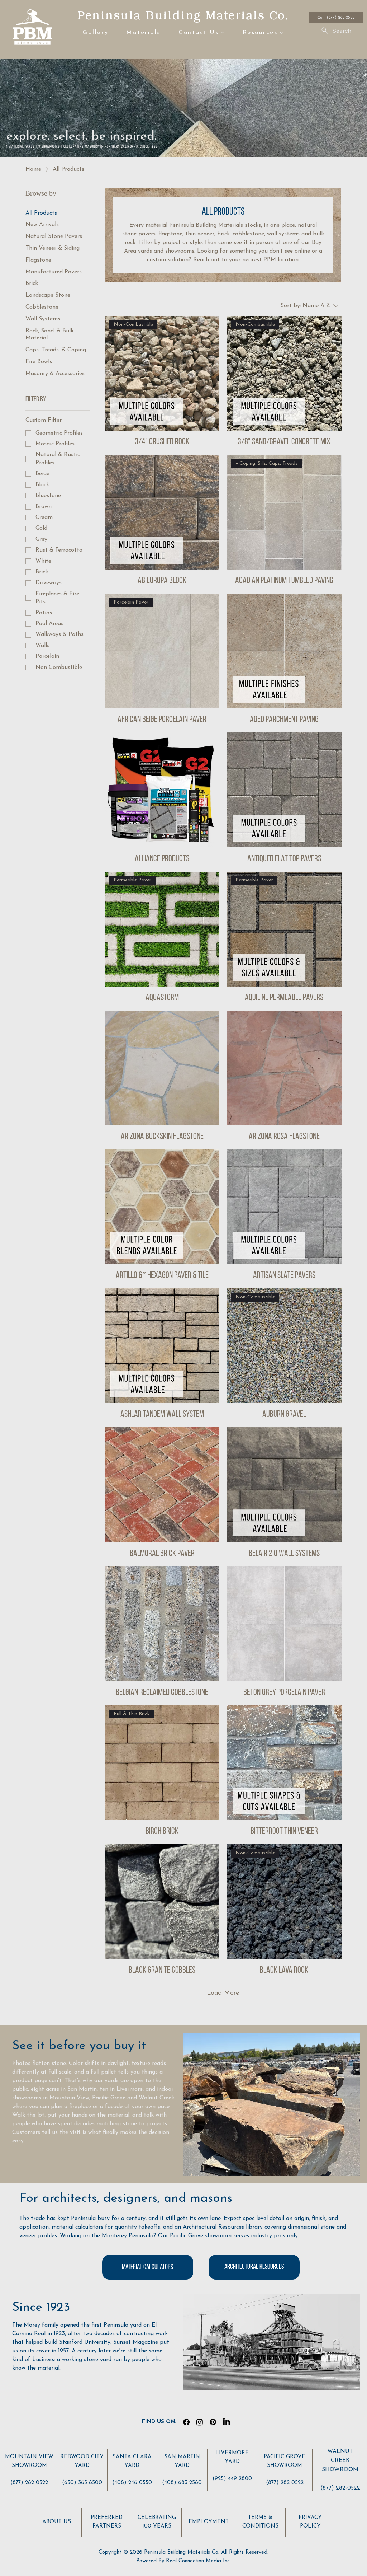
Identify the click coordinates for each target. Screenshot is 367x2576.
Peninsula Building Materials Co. (183, 15)
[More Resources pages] (281, 33)
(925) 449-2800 (232, 2479)
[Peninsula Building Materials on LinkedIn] (227, 2422)
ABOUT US (57, 2522)
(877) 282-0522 (29, 2483)
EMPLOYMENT (209, 2522)
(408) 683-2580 (182, 2483)
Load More (223, 1993)
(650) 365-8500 (82, 2483)
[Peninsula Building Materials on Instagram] (200, 2422)
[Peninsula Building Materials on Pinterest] (213, 2422)
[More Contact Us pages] (223, 33)
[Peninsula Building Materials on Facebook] (186, 2422)
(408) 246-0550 (132, 2483)
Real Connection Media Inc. (198, 2561)
